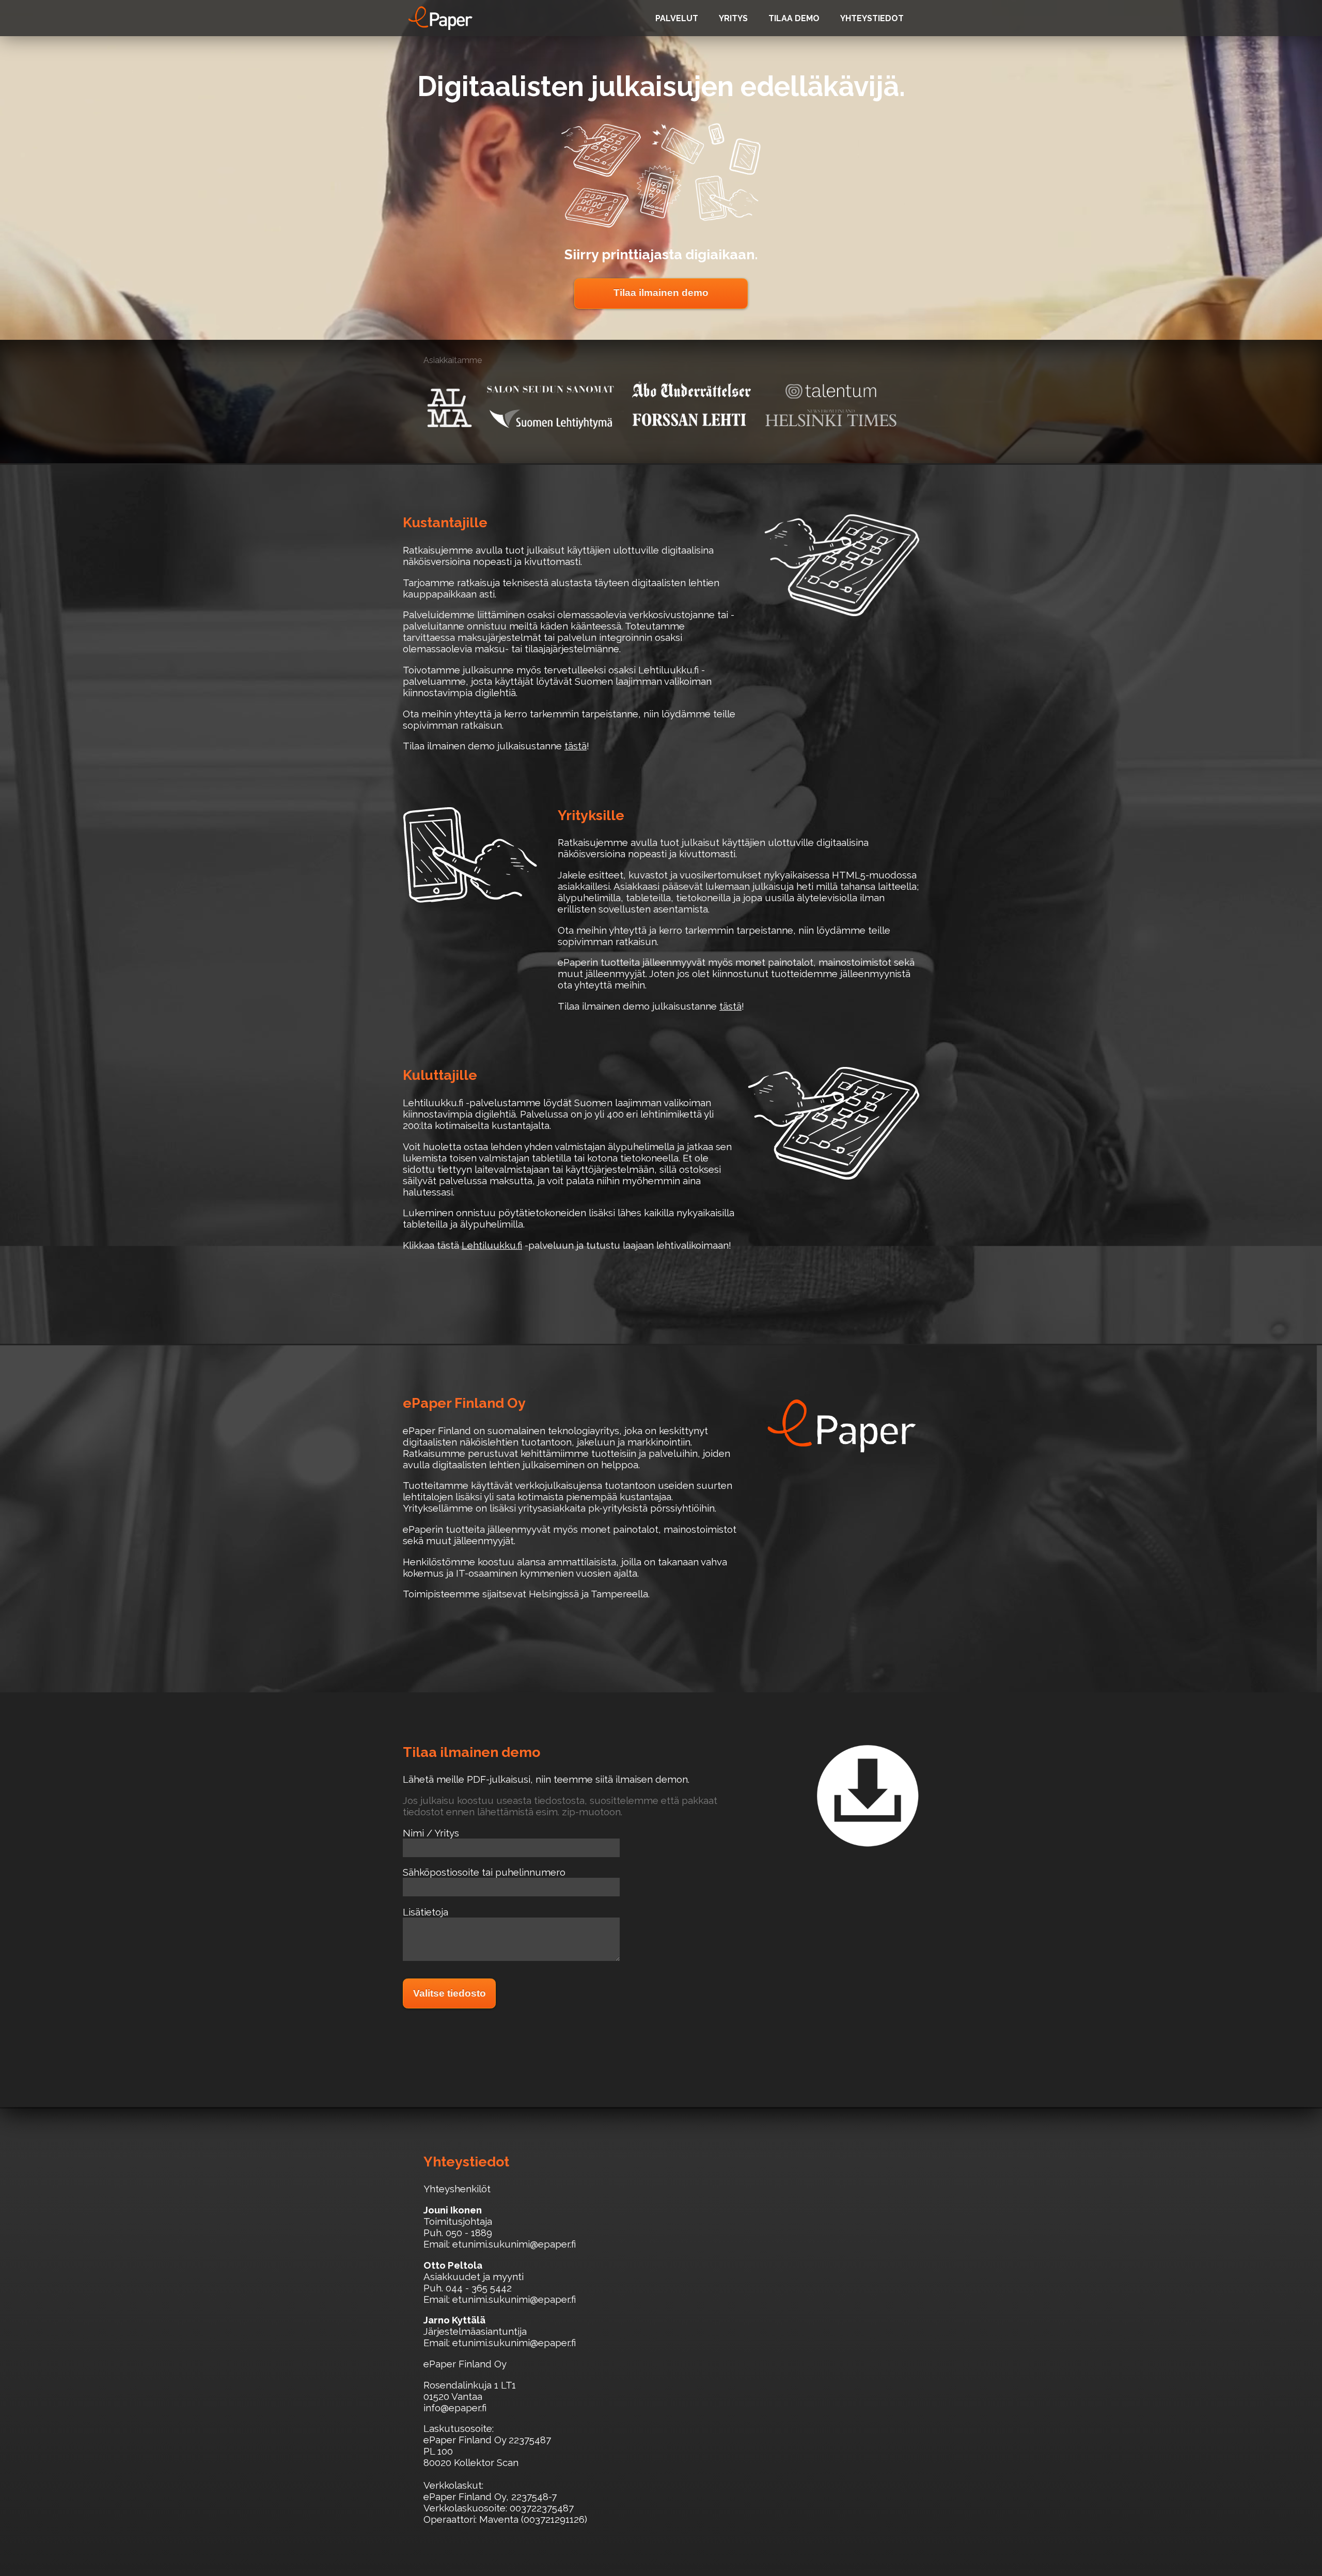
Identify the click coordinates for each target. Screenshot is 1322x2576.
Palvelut (677, 18)
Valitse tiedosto (450, 1993)
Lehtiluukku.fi (492, 1245)
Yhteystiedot (872, 18)
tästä (576, 746)
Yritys (733, 18)
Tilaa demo (794, 18)
